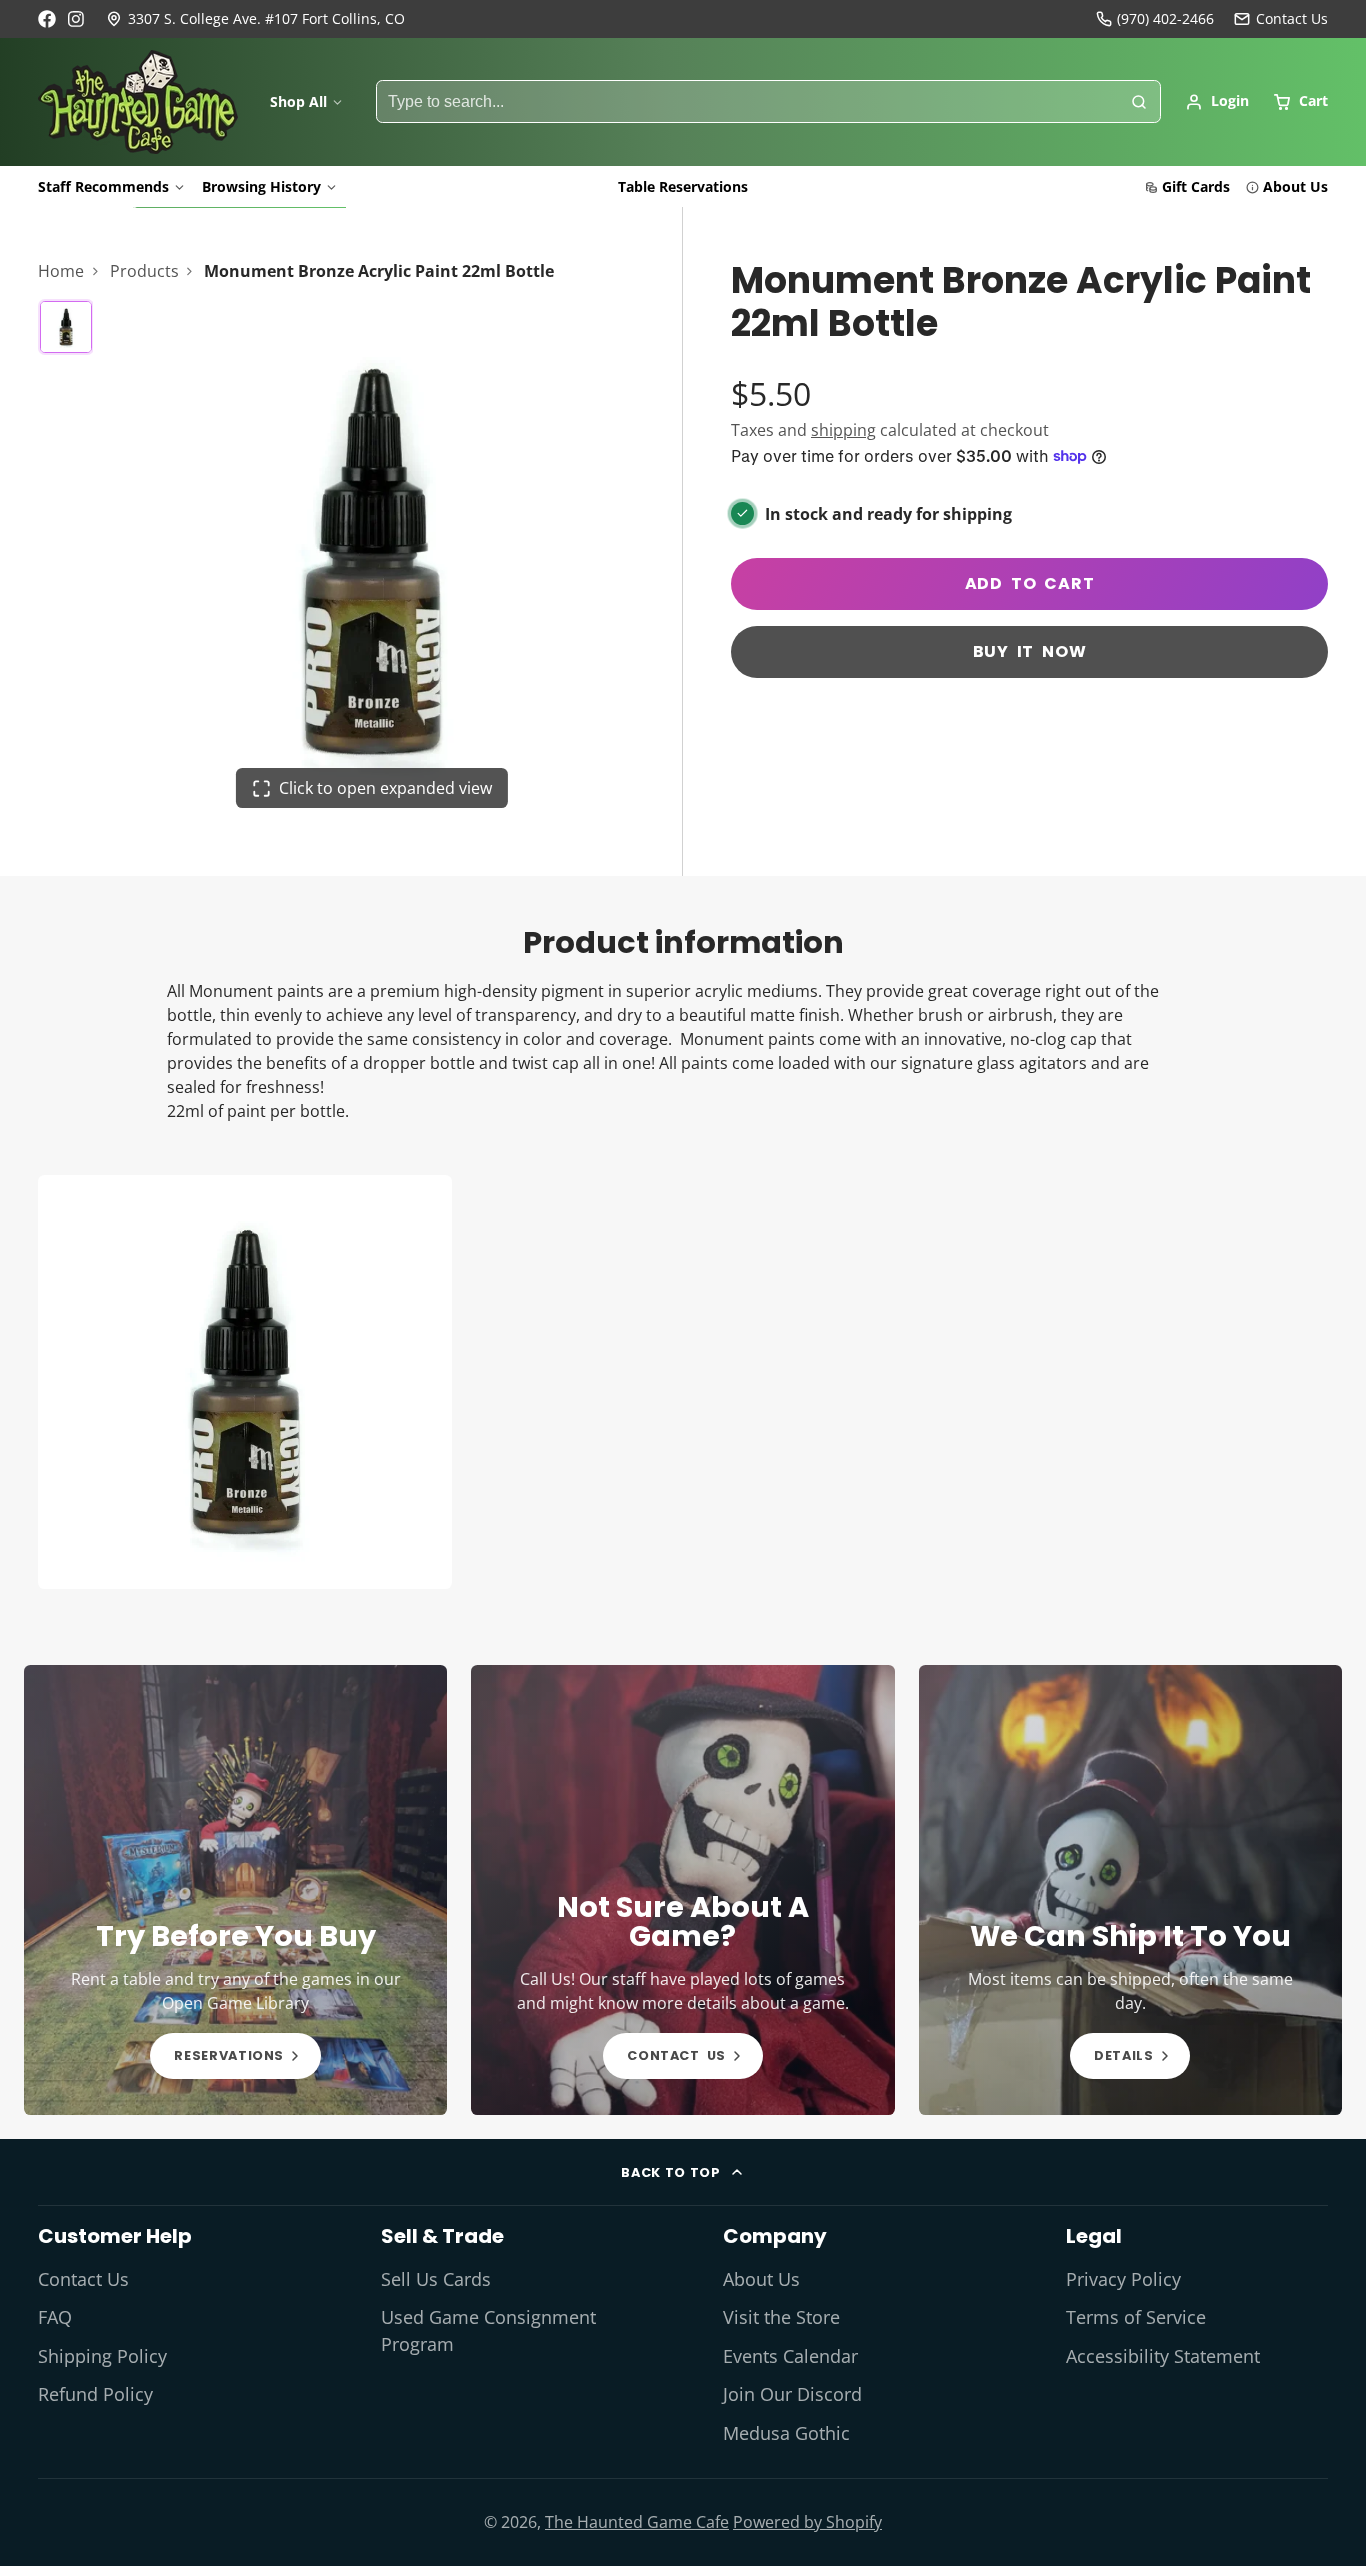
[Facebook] (47, 19)
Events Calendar (790, 2356)
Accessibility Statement (1163, 2356)
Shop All (298, 101)
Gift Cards (1196, 186)
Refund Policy (95, 2394)
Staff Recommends (103, 186)
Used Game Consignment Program (488, 2330)
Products (144, 271)
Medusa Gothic (786, 2433)
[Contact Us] (1281, 19)
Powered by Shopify (807, 2522)
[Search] (1139, 102)
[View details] (235, 1890)
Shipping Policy (102, 2356)
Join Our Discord (792, 2394)
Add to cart (1030, 583)
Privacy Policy (1123, 2279)
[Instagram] (77, 19)
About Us (1295, 186)
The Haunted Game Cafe (637, 2522)
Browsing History (261, 186)
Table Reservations (683, 186)
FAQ (55, 2317)
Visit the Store (781, 2317)
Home (61, 271)
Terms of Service (1136, 2317)
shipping (843, 430)
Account (1217, 102)
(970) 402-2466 (1165, 18)
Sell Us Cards (436, 2279)
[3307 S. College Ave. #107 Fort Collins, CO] (255, 19)
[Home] (138, 102)
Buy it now (1030, 651)
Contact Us (83, 2279)
